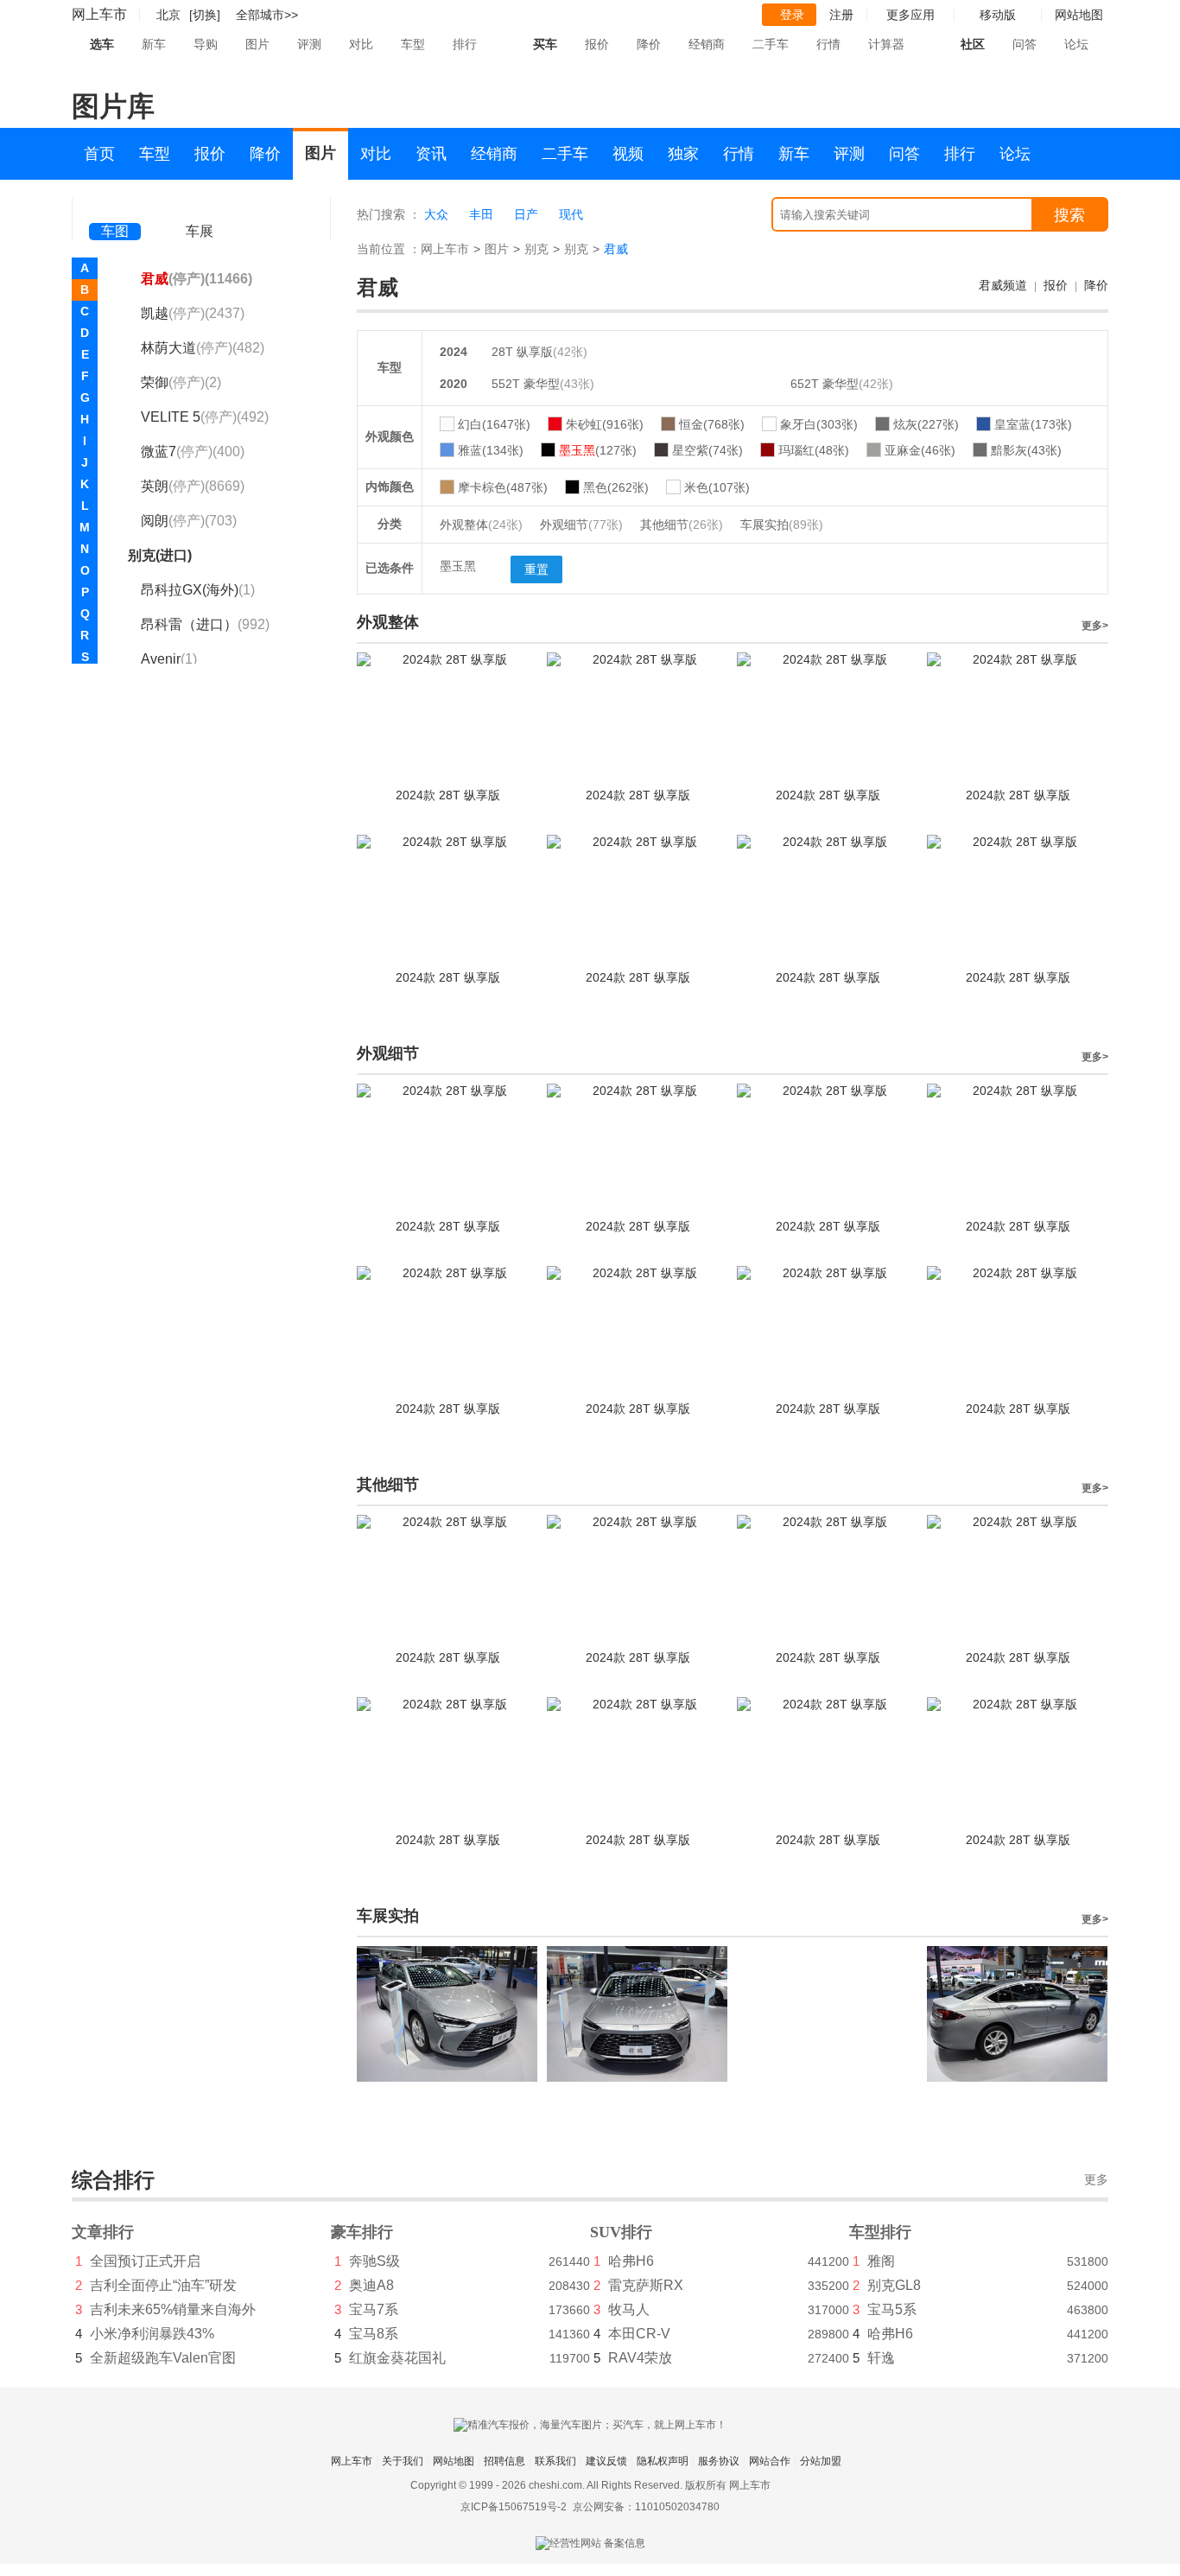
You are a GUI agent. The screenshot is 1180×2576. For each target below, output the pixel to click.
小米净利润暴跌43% (152, 2334)
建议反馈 (606, 2461)
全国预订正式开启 (145, 2261)
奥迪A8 (371, 2285)
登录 (792, 15)
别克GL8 (894, 2285)
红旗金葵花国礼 (397, 2358)
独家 (683, 154)
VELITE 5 (205, 417)
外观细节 (581, 525)
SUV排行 (621, 2232)
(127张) (598, 450)
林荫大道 (203, 348)
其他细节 (682, 525)
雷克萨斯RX (646, 2285)
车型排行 (880, 2232)
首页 (99, 154)
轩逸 (881, 2358)
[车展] (200, 208)
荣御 (181, 382)
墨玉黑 (458, 566)
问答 (1025, 44)
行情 (828, 44)
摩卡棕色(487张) (503, 487)
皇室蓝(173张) (1033, 424)
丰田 (481, 214)
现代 (571, 214)
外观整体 (481, 525)
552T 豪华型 (526, 384)
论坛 (1076, 44)
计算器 (886, 44)
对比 (361, 44)
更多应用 (910, 15)
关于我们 (403, 2461)
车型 (413, 44)
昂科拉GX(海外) (198, 590)
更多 (1096, 2180)
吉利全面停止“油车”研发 (163, 2285)
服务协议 (719, 2461)
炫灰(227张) (926, 424)
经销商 (707, 44)
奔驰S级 (374, 2261)
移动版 (998, 15)
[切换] (205, 15)
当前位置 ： (389, 249)
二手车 (771, 44)
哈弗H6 (631, 2261)
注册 (841, 15)
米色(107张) (717, 487)
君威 (197, 279)
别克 (536, 249)
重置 (536, 569)
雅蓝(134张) (491, 450)
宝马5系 (892, 2309)
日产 (526, 214)
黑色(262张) (616, 487)
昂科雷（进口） (205, 624)
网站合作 (770, 2461)
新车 (154, 44)
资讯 (431, 154)
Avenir (169, 659)
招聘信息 (504, 2461)
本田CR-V (639, 2334)
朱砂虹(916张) (605, 424)
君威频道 (1003, 285)
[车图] (115, 207)
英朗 (193, 486)
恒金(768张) (712, 424)
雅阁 (881, 2261)
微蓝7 (193, 452)
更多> (1095, 626)
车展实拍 (782, 525)
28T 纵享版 (522, 352)
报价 (597, 44)
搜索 (1069, 215)
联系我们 (555, 2461)
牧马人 (629, 2309)
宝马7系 (374, 2309)
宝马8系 (374, 2334)
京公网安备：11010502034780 (646, 2507)
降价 (649, 44)
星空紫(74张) (707, 450)
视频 (628, 154)
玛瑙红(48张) (814, 450)
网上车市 (99, 14)
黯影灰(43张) (1026, 450)
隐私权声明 (663, 2461)
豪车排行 (362, 2232)
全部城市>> (267, 15)
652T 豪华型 (825, 384)
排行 (465, 44)
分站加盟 (821, 2461)
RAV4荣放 (640, 2358)
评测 (309, 44)
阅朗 (189, 521)
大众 (436, 214)
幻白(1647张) (494, 424)
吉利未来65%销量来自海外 (173, 2309)
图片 (257, 44)
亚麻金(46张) (920, 450)
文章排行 (103, 2232)
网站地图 (454, 2461)
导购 (206, 44)
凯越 (193, 313)
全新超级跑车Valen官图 (163, 2358)
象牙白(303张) (819, 424)
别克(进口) (160, 555)
